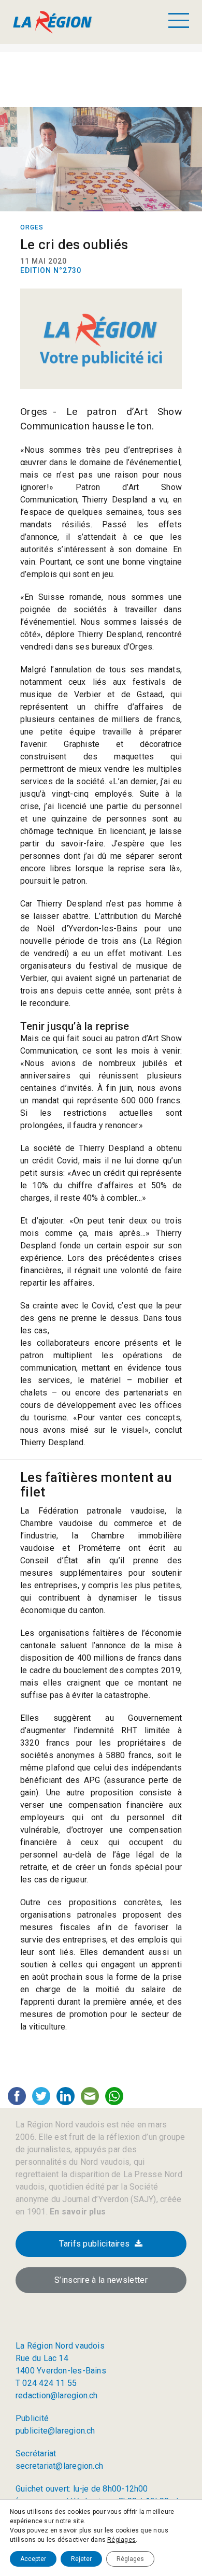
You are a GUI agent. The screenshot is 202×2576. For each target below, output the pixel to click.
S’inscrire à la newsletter (101, 2280)
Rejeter (81, 2559)
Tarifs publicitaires (94, 2244)
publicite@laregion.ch (55, 2431)
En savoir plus (77, 2212)
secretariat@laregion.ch (59, 2466)
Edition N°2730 (51, 270)
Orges (32, 227)
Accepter (33, 2559)
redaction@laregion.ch (57, 2395)
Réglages (121, 2540)
